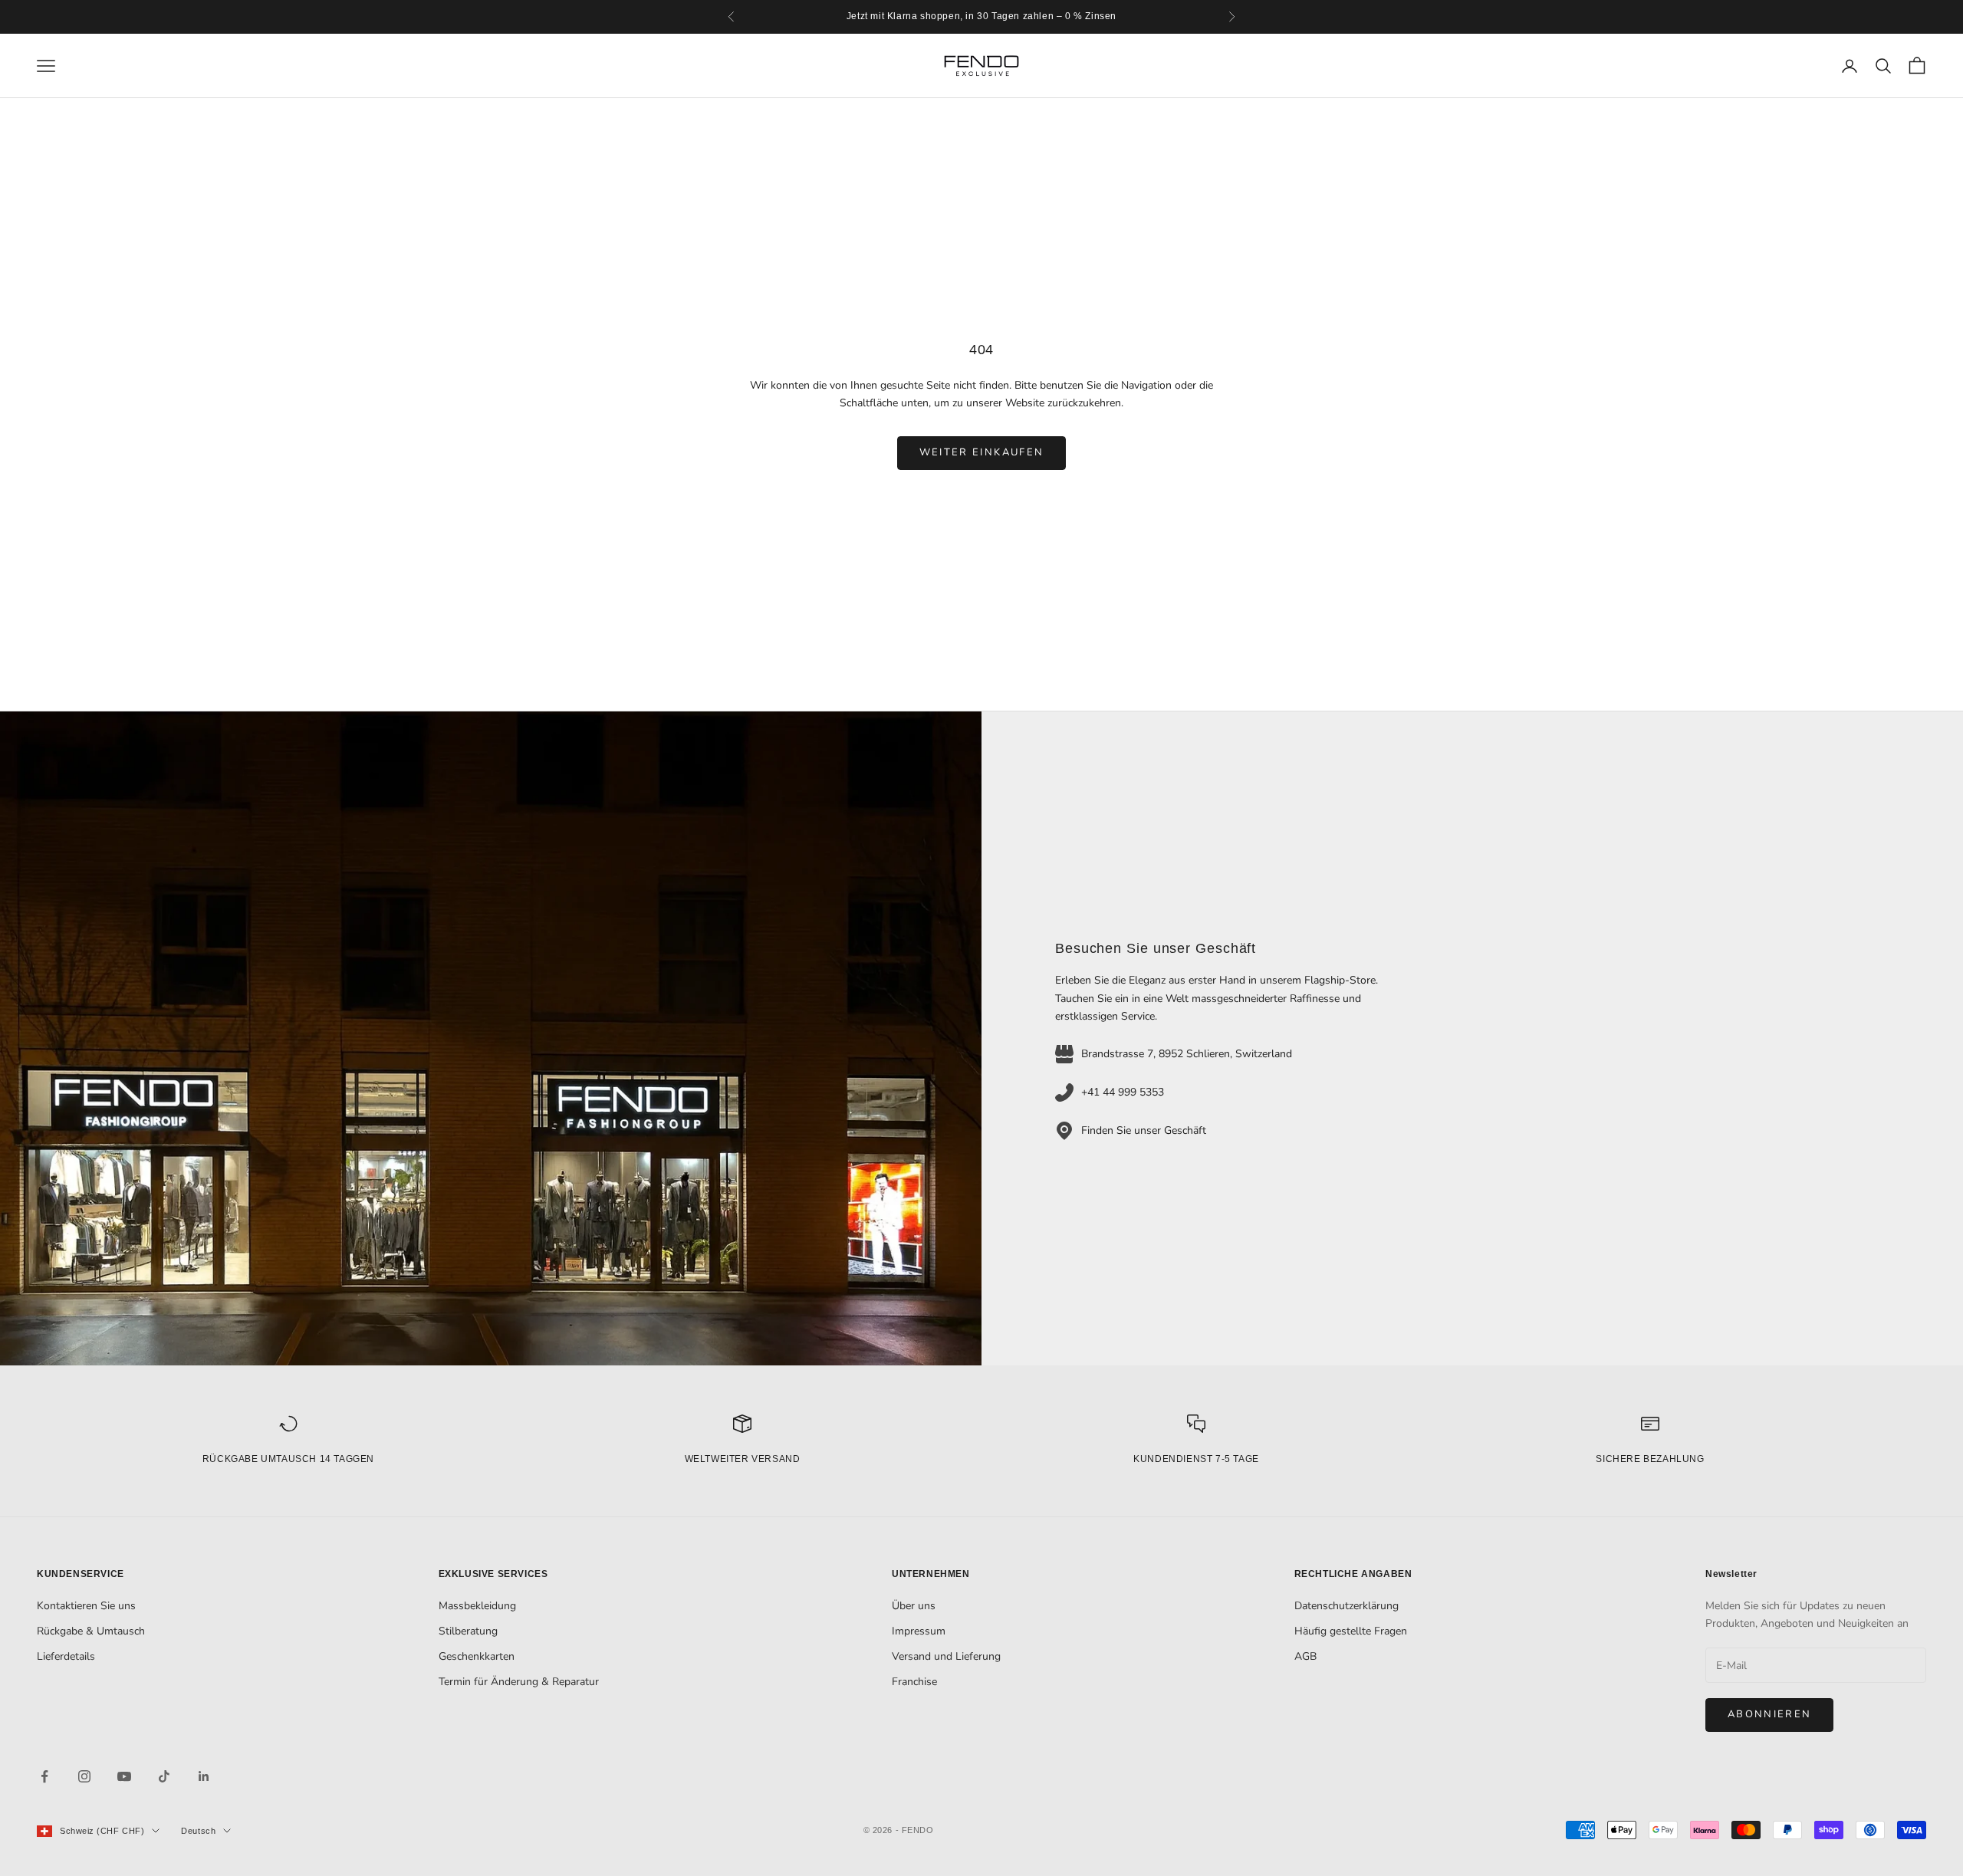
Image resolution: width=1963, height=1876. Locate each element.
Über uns (914, 1606)
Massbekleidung (477, 1606)
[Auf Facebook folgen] (44, 1776)
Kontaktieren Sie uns (86, 1606)
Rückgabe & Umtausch (91, 1631)
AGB (1305, 1656)
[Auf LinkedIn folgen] (204, 1776)
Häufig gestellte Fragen (1351, 1631)
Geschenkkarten (477, 1656)
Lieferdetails (66, 1656)
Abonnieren (1769, 1714)
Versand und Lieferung (946, 1656)
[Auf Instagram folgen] (84, 1776)
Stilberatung (468, 1631)
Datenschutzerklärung (1346, 1606)
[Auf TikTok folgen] (164, 1776)
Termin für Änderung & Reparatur (519, 1682)
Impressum (919, 1631)
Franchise (914, 1682)
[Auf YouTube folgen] (124, 1776)
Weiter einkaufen (981, 452)
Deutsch (198, 1831)
